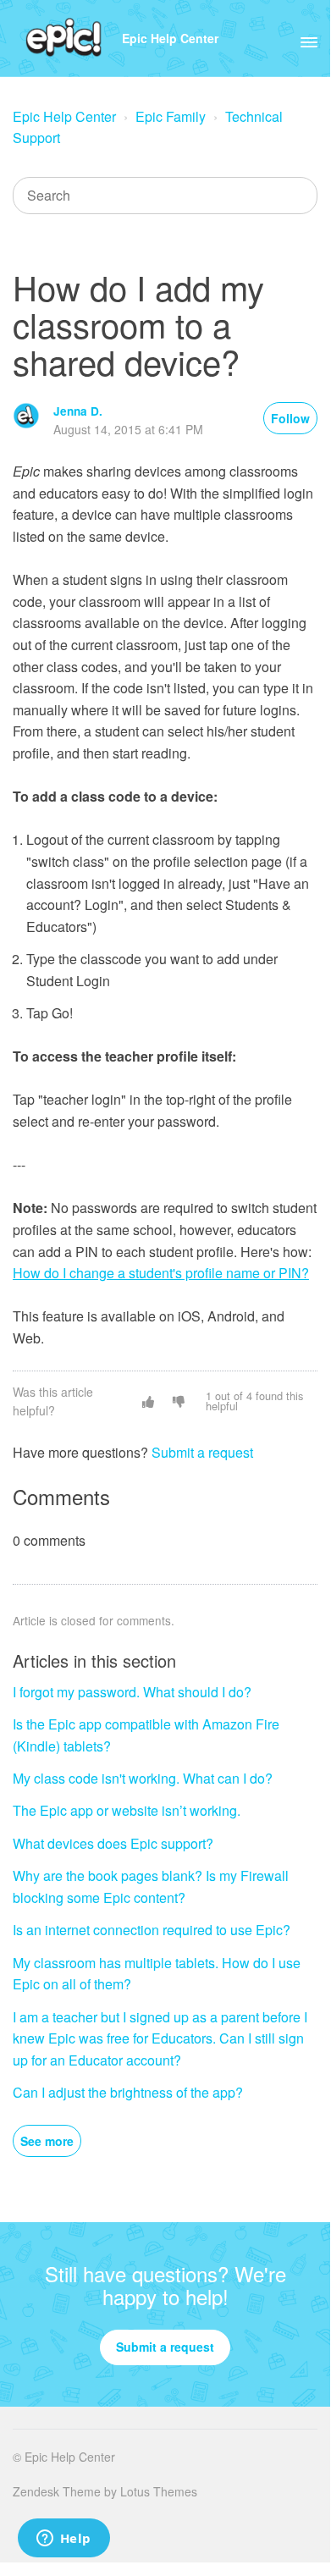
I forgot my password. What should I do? (132, 1692)
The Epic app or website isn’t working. (127, 1810)
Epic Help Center (170, 38)
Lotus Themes (159, 2491)
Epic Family (171, 116)
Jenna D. (78, 411)
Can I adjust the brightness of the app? (128, 2092)
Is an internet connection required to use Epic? (152, 1930)
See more (47, 2141)
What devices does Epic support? (113, 1843)
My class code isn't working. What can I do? (143, 1778)
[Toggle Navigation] (309, 38)
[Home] (64, 38)
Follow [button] (290, 418)
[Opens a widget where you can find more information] (63, 2540)
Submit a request (202, 1452)
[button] (148, 1401)
